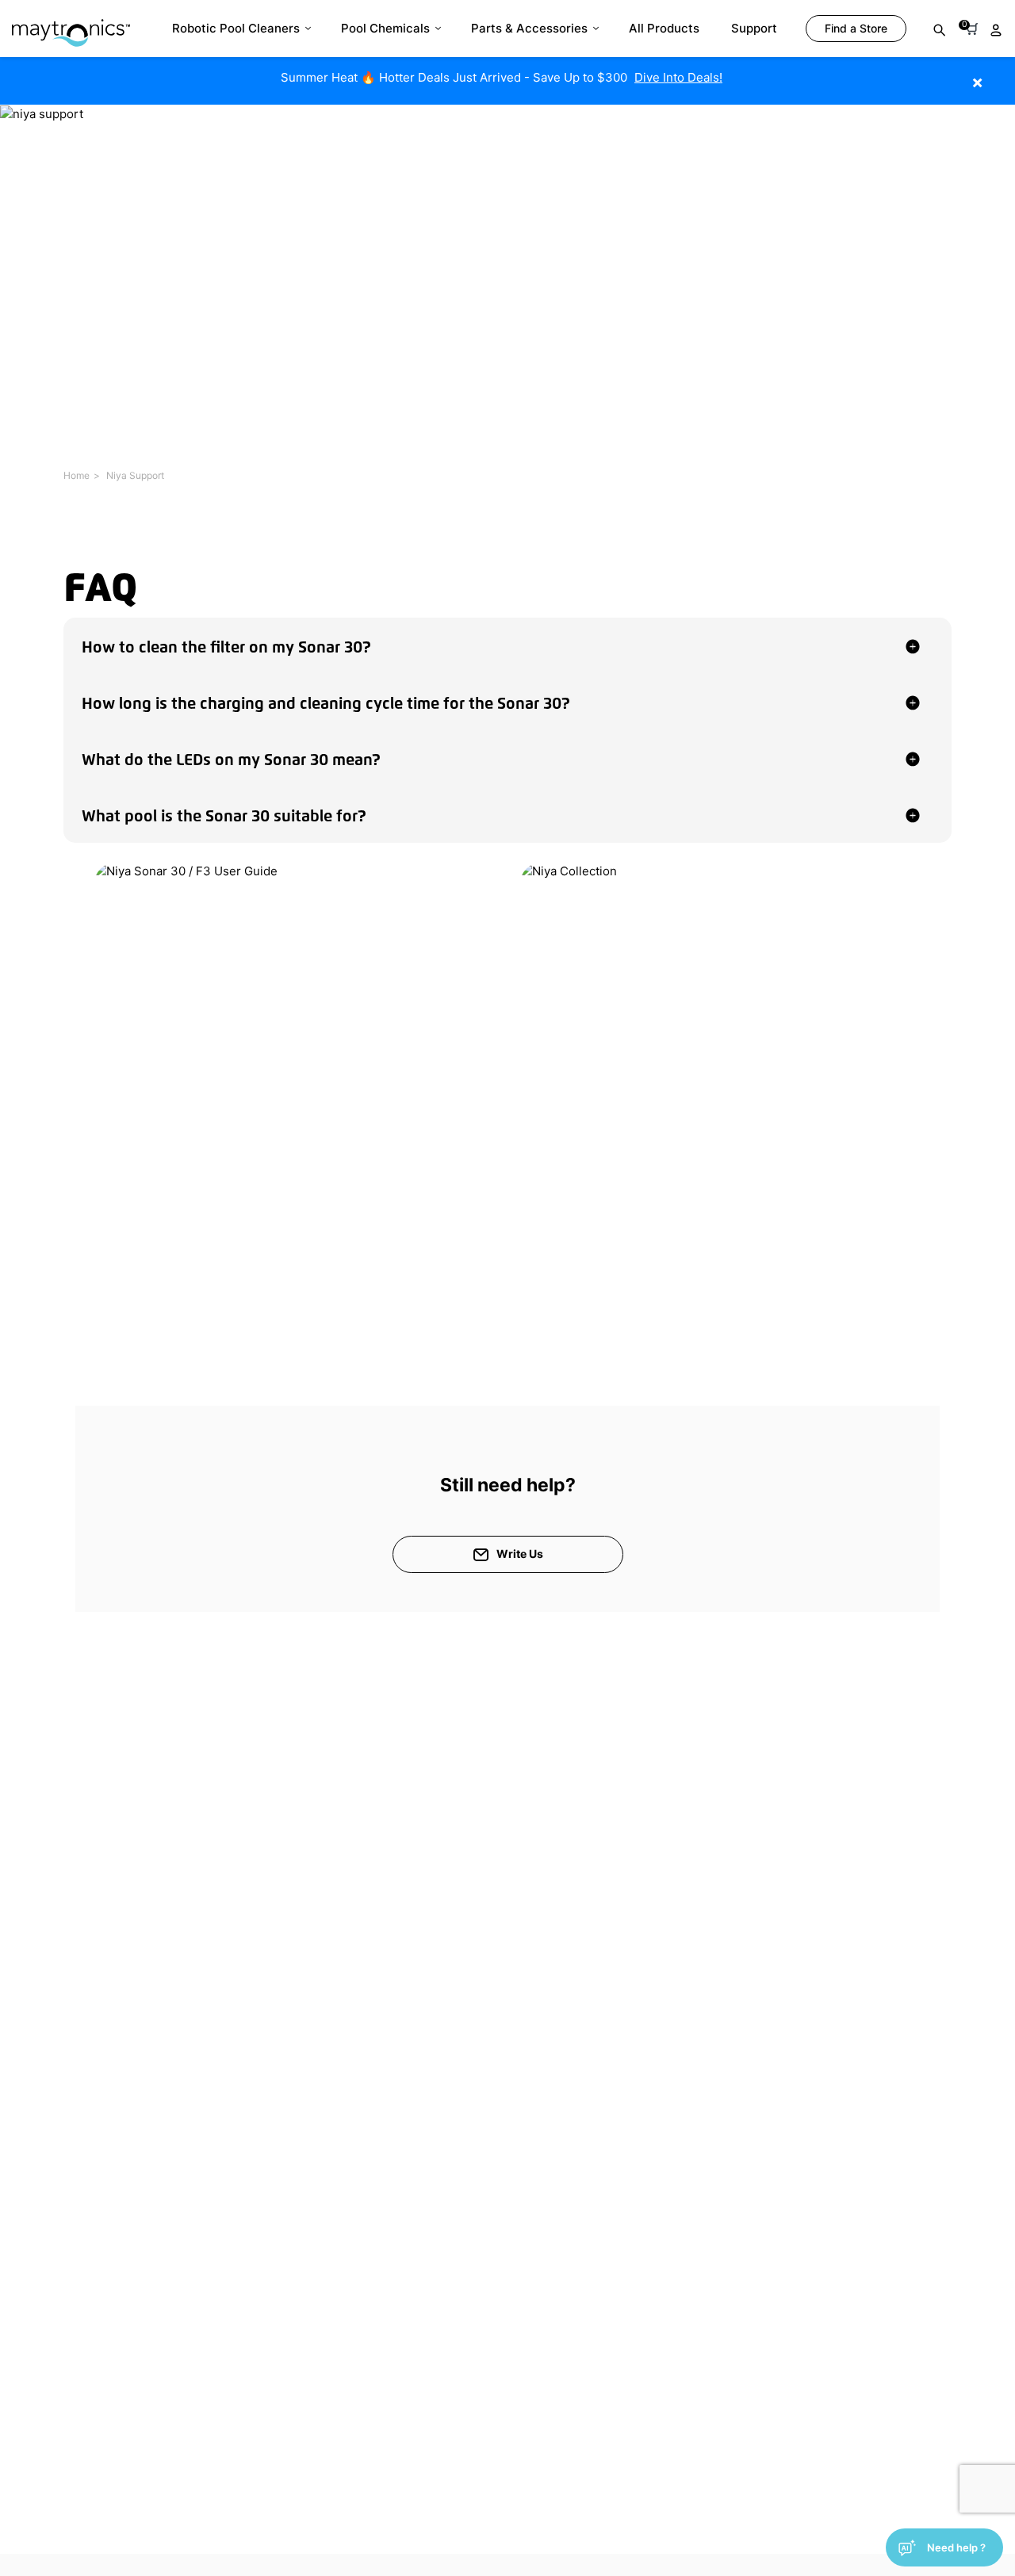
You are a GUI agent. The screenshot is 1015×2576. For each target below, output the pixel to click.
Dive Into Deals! (678, 77)
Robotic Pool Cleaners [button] (236, 28)
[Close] (1001, 74)
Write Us (520, 1554)
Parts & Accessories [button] (529, 28)
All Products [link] (664, 28)
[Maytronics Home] (71, 25)
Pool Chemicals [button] (385, 28)
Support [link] (754, 28)
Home (77, 475)
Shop (640, 1203)
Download (213, 1205)
